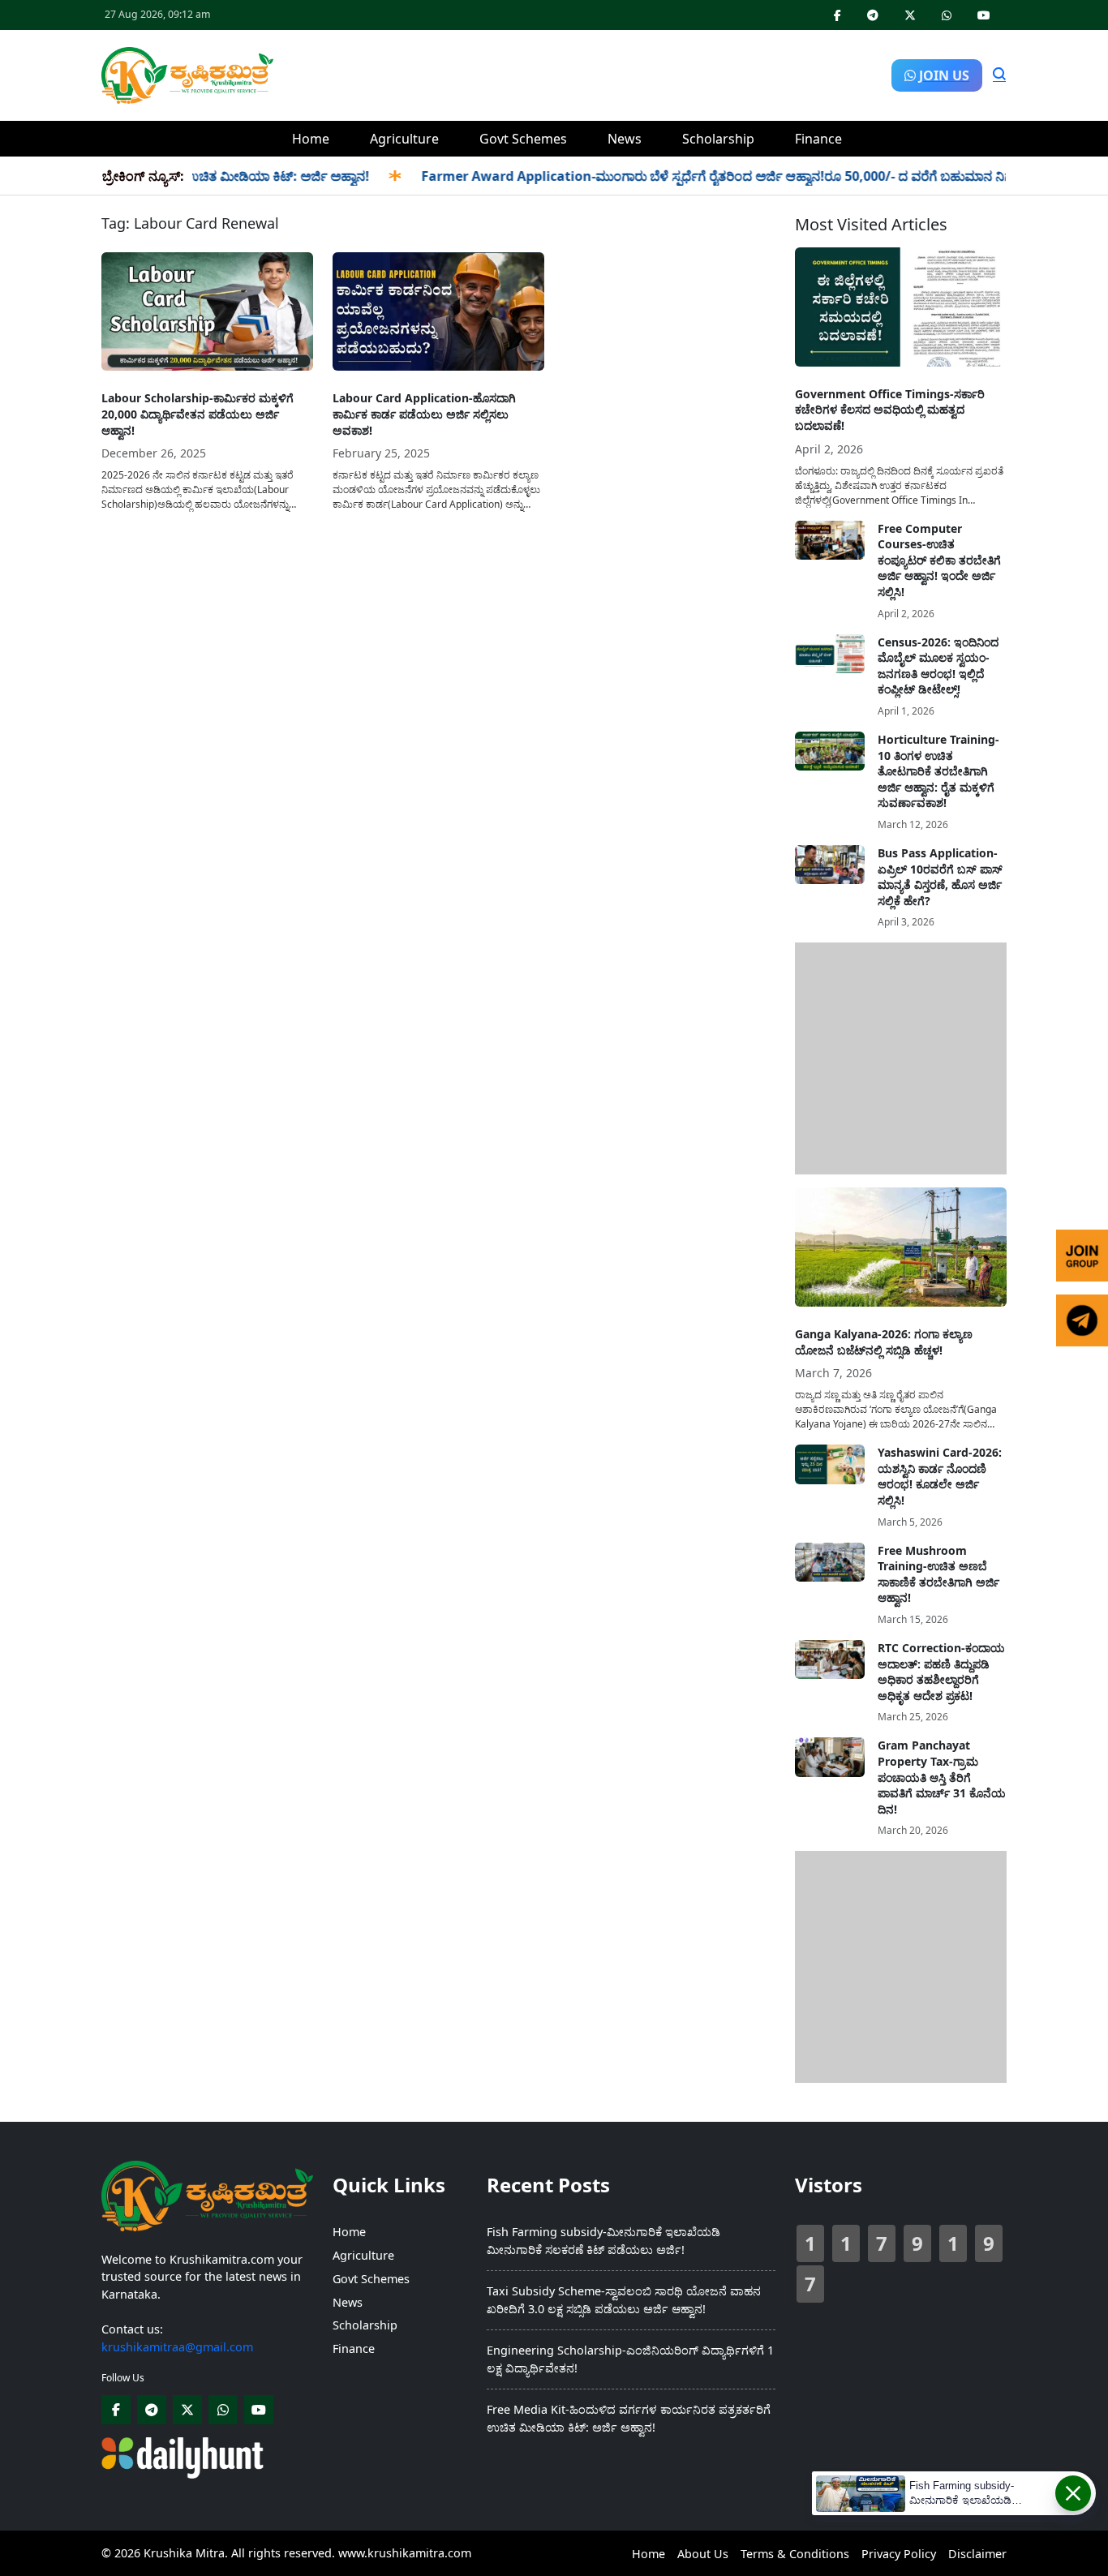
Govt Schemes (523, 139)
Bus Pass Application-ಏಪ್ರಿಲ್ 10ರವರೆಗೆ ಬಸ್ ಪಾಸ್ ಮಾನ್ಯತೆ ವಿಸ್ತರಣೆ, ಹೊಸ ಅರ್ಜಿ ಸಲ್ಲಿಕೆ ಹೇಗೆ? (940, 877)
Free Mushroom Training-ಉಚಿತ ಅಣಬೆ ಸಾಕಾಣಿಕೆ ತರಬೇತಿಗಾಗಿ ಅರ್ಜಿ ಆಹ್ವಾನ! (938, 1574)
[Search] (999, 75)
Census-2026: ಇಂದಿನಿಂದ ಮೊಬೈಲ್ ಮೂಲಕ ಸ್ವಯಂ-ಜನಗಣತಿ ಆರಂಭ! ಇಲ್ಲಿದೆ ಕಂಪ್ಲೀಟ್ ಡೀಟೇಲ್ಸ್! (938, 666)
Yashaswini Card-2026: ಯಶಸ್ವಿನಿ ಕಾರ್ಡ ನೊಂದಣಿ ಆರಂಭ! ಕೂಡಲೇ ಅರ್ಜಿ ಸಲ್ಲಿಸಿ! (940, 1476)
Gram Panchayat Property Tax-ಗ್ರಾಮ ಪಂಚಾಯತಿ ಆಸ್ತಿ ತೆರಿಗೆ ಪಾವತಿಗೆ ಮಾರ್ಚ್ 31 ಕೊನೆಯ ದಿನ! (942, 1777)
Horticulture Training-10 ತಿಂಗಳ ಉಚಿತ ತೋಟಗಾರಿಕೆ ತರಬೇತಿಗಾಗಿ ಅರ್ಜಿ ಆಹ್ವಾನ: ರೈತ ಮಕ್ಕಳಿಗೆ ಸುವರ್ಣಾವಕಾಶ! (938, 771)
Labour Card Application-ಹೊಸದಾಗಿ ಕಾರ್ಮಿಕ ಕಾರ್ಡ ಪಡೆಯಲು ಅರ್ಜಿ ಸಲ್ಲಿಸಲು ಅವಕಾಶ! (424, 414)
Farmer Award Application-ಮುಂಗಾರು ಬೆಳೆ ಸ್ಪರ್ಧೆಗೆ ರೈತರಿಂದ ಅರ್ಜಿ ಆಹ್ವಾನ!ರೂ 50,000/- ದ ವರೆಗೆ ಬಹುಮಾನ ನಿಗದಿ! (691, 176)
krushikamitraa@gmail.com (177, 2347)
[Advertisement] (582, 73)
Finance (818, 139)
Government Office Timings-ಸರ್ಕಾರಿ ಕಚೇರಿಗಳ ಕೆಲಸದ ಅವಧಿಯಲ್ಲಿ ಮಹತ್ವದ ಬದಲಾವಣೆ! (890, 410)
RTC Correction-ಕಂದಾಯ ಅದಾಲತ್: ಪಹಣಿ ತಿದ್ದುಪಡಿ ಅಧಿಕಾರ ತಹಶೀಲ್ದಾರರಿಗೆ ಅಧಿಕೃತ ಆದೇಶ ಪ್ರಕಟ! (941, 1672)
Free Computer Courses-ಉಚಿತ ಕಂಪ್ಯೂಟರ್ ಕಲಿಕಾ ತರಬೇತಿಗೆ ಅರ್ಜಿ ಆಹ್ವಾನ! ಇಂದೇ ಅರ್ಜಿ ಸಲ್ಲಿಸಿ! (939, 560)
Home (311, 139)
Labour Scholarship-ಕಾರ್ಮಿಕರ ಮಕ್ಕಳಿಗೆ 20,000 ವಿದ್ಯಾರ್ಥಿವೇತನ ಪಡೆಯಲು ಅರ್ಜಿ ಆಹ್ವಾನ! (198, 414)
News (625, 139)
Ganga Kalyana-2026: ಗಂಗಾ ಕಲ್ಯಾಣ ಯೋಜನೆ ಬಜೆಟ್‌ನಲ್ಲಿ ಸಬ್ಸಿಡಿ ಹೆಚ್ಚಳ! (884, 1342)
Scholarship (718, 139)
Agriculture (404, 139)
